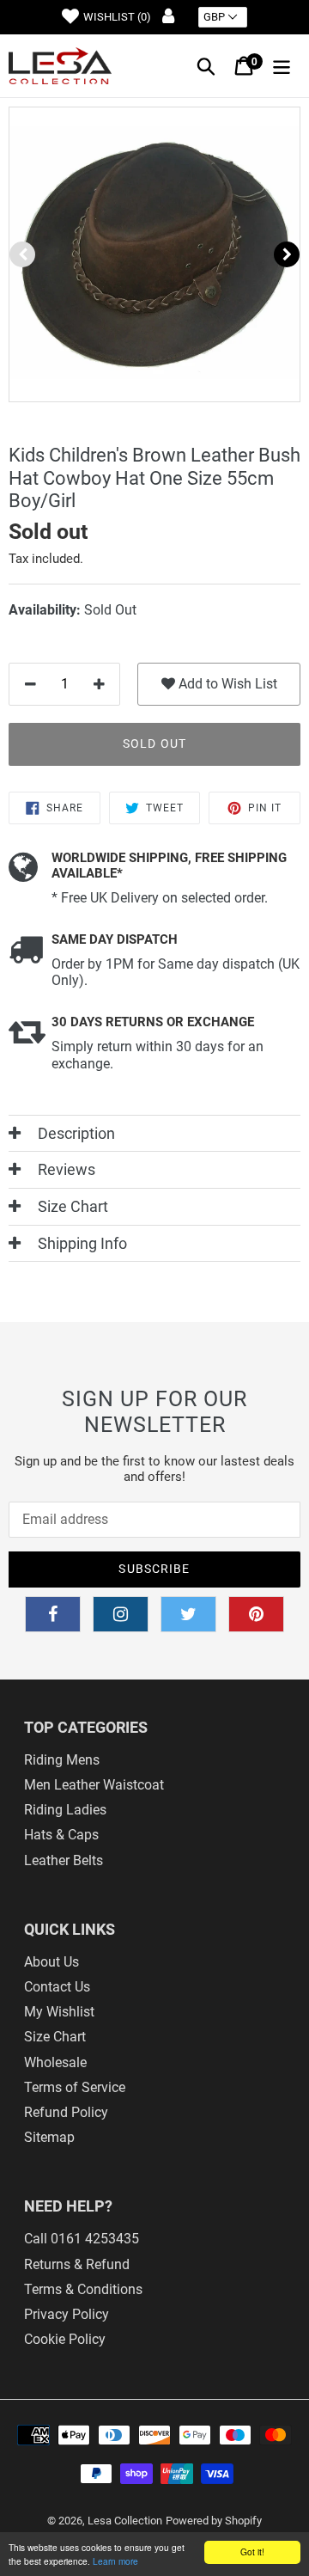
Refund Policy (66, 2112)
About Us (51, 1962)
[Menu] (282, 66)
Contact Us (57, 1987)
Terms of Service (75, 2087)
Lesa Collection (125, 2521)
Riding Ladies (65, 1810)
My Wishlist (59, 2012)
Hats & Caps (61, 1835)
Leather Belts (64, 1860)
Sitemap (49, 2137)
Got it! (252, 2552)
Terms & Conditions (83, 2289)
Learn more (115, 2561)
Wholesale (55, 2062)
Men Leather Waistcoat (94, 1785)
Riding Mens (62, 1760)
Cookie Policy (65, 2339)
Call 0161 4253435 (82, 2239)
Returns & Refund (77, 2264)
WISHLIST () (117, 17)
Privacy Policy (67, 2314)
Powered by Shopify (214, 2521)
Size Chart (55, 2037)
